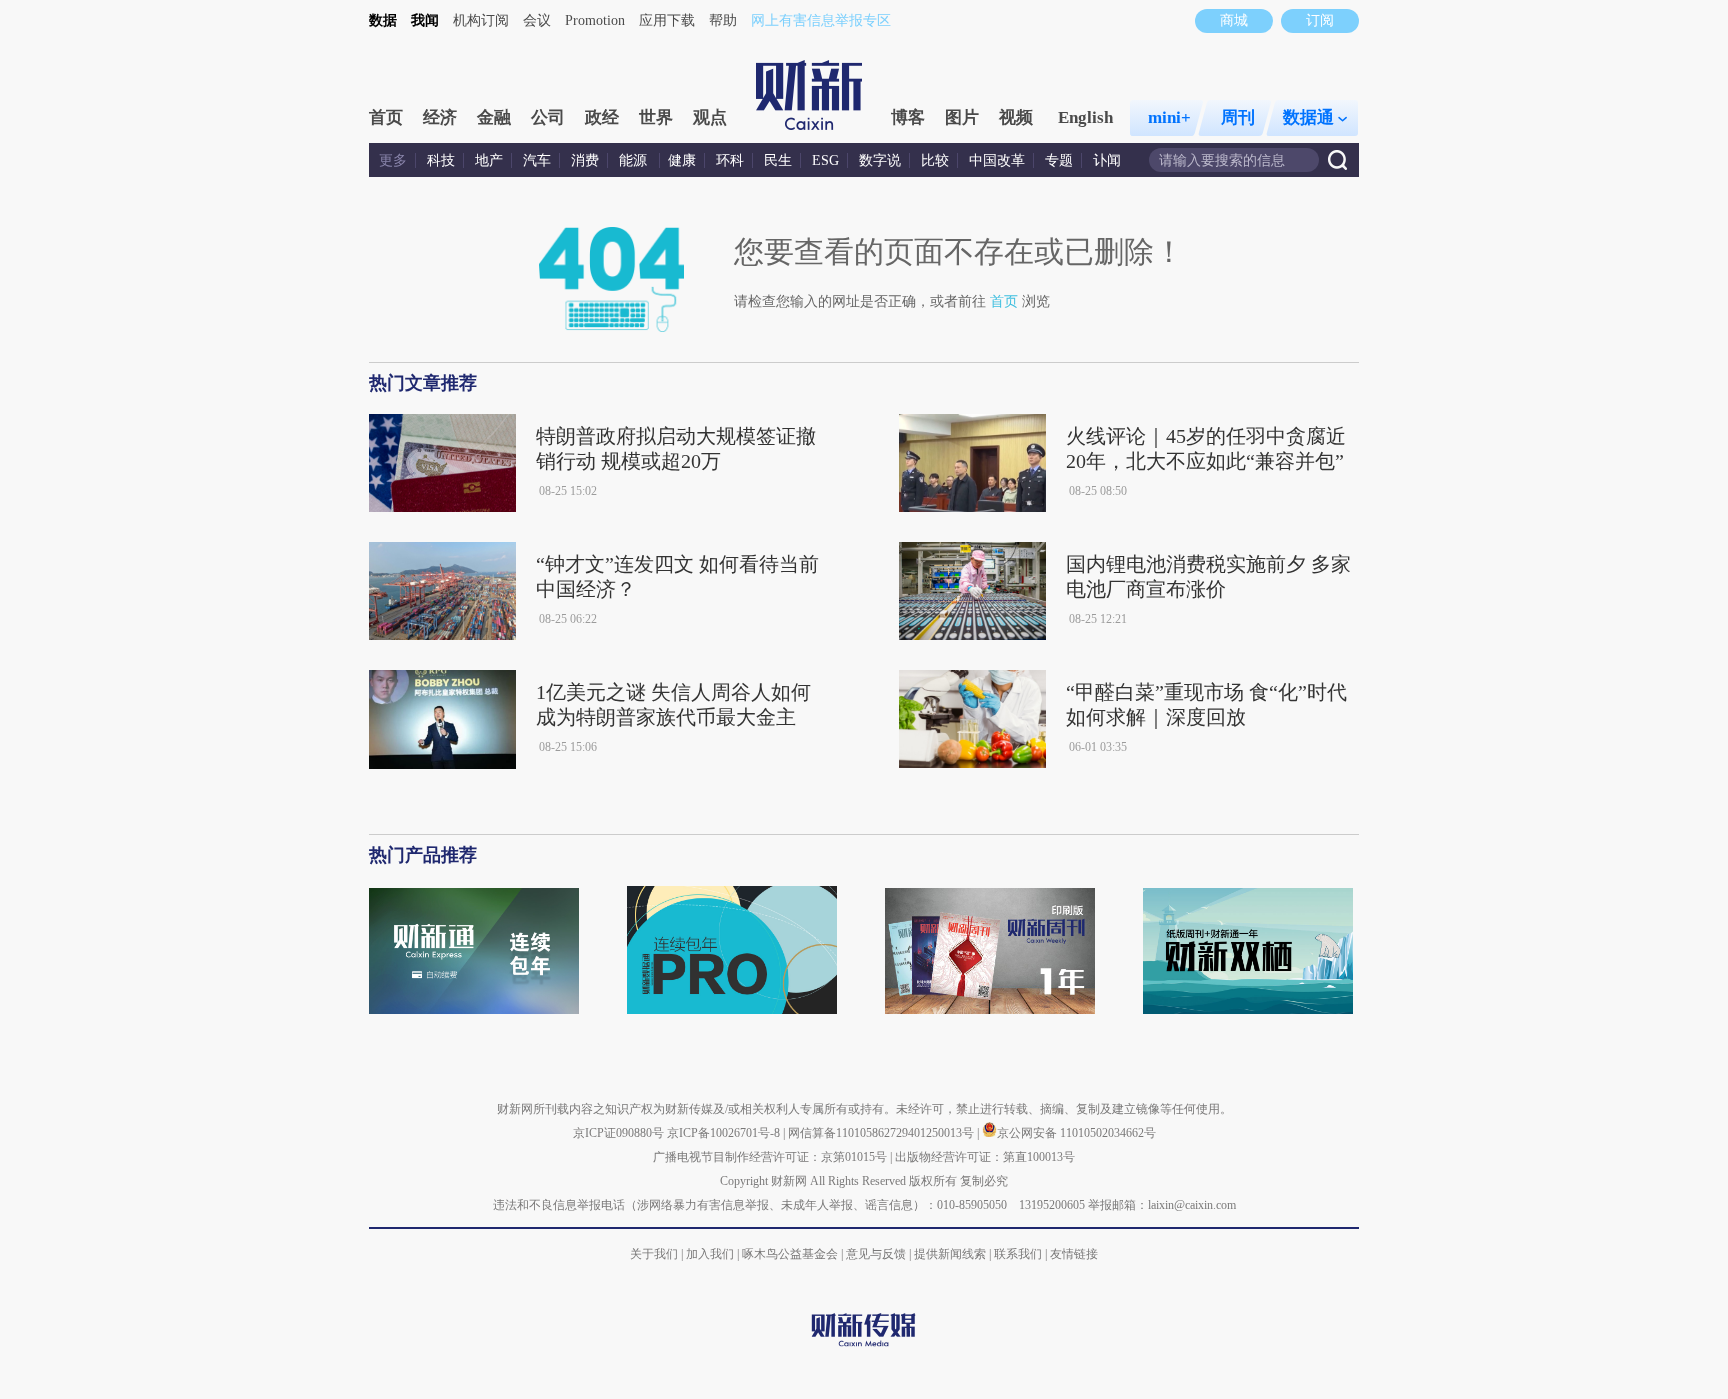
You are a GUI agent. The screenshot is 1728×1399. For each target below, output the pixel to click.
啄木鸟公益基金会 (791, 1254)
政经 (602, 117)
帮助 (723, 20)
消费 (585, 160)
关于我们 (654, 1254)
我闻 (425, 20)
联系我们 (1018, 1254)
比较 (935, 160)
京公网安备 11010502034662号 (1076, 1133)
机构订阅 (481, 20)
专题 (1059, 160)
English (1085, 117)
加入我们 (710, 1254)
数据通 (1308, 117)
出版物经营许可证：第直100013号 (985, 1157)
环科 (730, 160)
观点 (710, 117)
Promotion (595, 20)
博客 (908, 117)
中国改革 (997, 160)
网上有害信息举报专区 (821, 20)
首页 (386, 117)
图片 (962, 117)
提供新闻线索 (950, 1254)
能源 (635, 160)
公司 (548, 117)
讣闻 (1107, 160)
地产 (489, 160)
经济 (440, 117)
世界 (656, 117)
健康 (682, 160)
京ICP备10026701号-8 (725, 1133)
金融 (494, 117)
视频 (1016, 117)
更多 (393, 160)
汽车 (537, 160)
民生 (778, 160)
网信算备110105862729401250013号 (882, 1133)
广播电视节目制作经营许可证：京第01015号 (770, 1157)
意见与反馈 (876, 1254)
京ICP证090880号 (618, 1133)
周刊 (1238, 117)
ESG (825, 160)
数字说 (880, 160)
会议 (537, 20)
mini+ (1169, 117)
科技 (441, 160)
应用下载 (667, 20)
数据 (383, 20)
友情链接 (1074, 1254)
